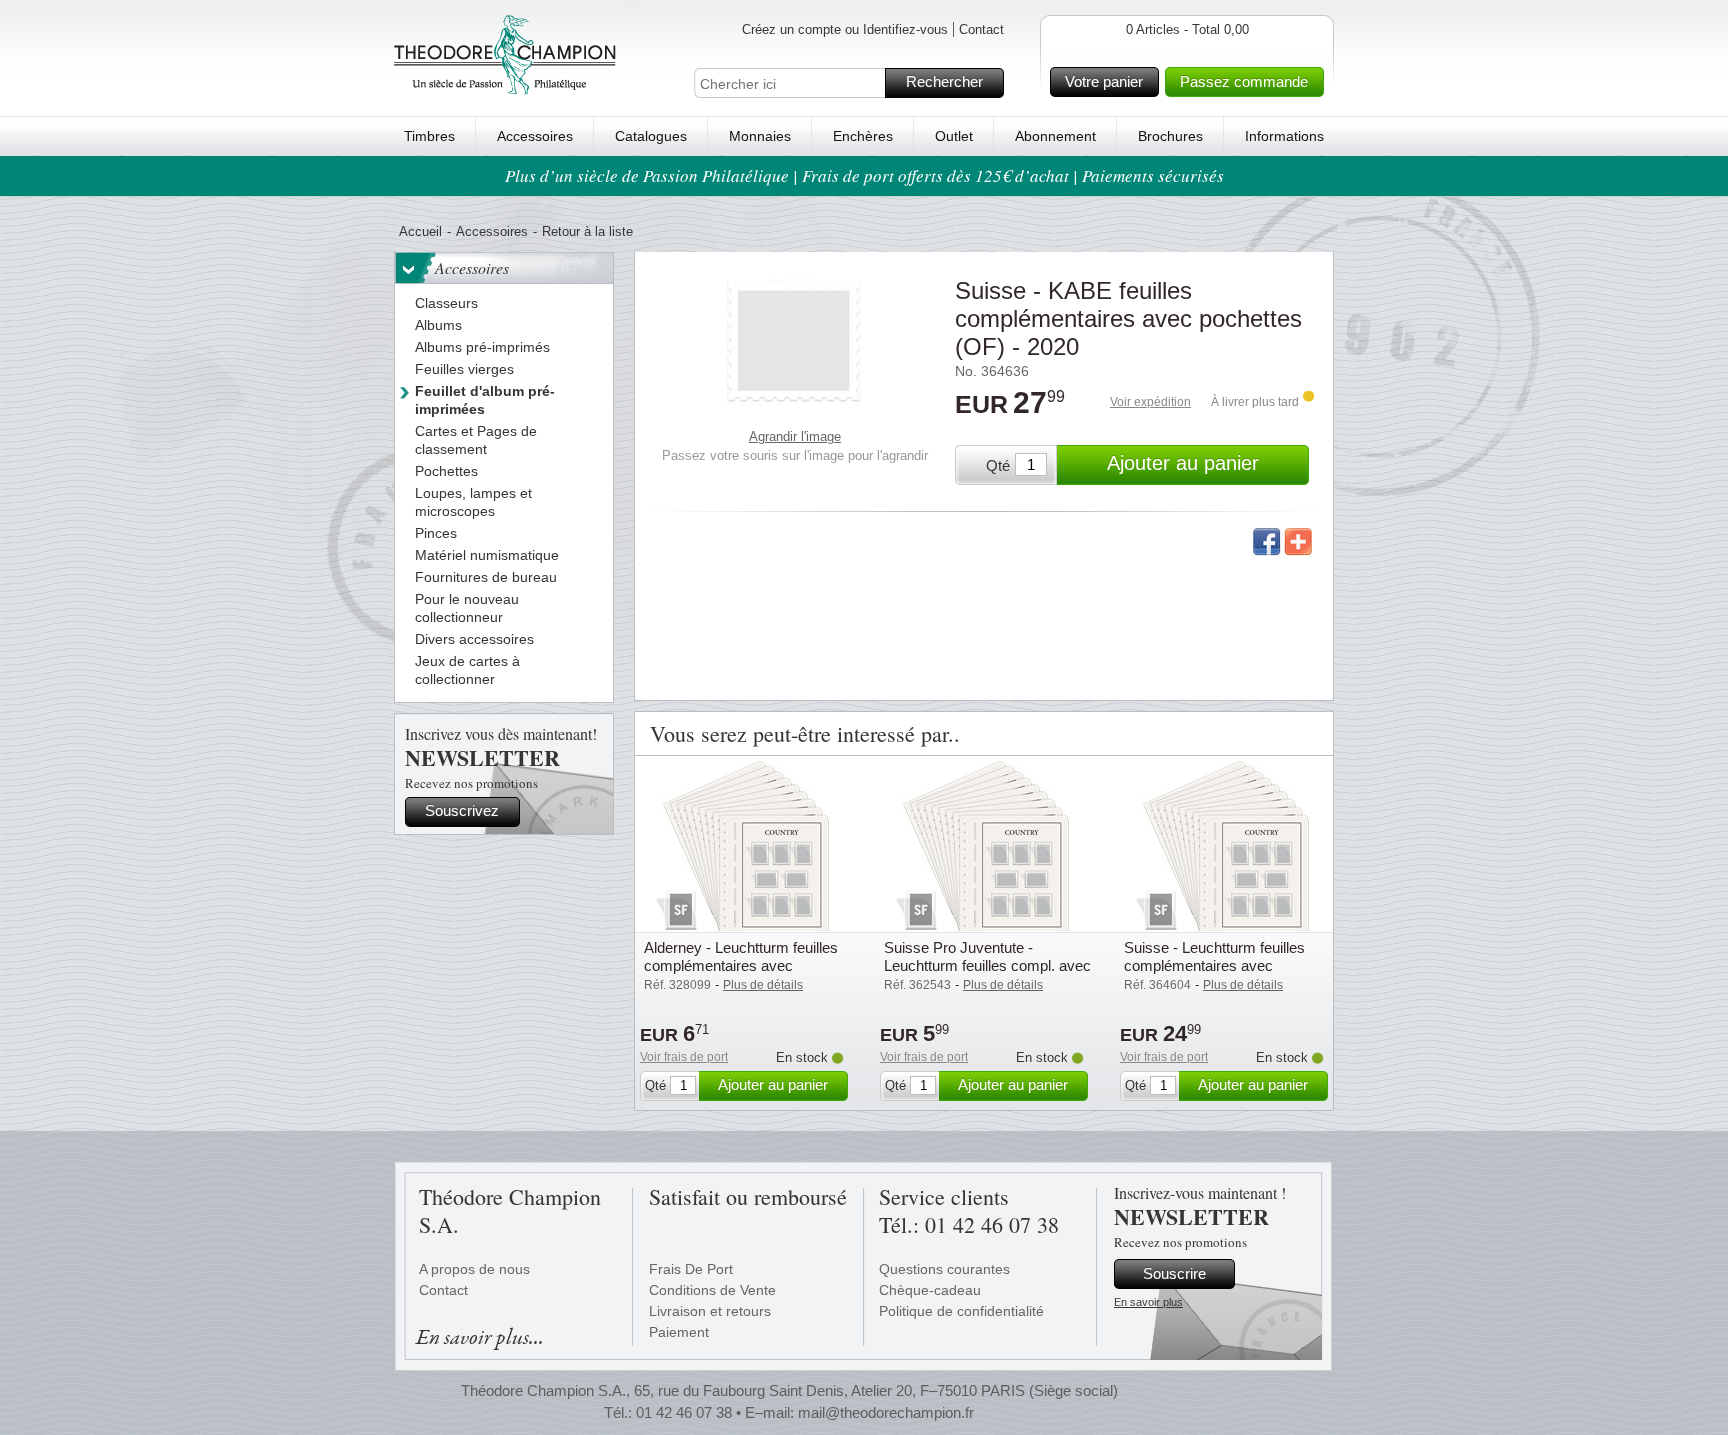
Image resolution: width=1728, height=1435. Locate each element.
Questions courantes (944, 1269)
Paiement (679, 1332)
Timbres (429, 136)
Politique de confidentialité (961, 1311)
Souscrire (1174, 1273)
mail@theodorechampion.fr (886, 1412)
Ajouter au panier (1183, 463)
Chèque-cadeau (930, 1290)
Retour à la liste (587, 231)
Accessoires (535, 136)
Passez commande (1244, 81)
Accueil (420, 231)
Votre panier (1104, 81)
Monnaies (760, 136)
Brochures (1170, 136)
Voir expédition (1150, 402)
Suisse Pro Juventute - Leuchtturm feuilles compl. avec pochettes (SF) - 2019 (987, 965)
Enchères (863, 136)
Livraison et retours (710, 1311)
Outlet (954, 136)
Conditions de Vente (712, 1290)
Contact (981, 29)
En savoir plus (1148, 1302)
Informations (1284, 136)
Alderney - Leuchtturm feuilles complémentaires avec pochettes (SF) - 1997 (741, 965)
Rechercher (944, 81)
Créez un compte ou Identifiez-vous (845, 29)
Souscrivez (462, 810)
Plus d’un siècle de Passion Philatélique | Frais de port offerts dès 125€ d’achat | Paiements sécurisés (864, 175)
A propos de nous (474, 1269)
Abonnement (1055, 136)
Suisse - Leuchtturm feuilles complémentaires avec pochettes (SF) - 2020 (1214, 965)
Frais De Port (691, 1269)
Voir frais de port (684, 1057)
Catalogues (651, 136)
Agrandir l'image (795, 436)
